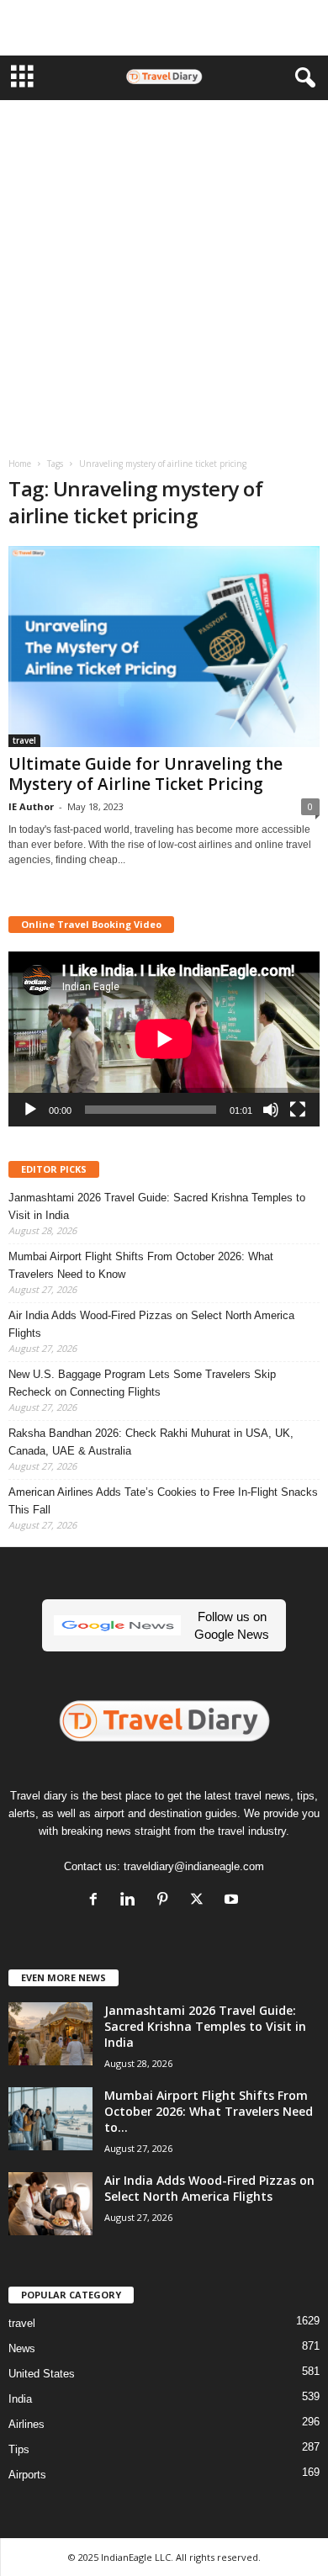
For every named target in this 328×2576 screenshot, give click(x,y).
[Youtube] (233, 1901)
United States (42, 2374)
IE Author (31, 806)
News (22, 2348)
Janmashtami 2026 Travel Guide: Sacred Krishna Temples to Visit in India (157, 1206)
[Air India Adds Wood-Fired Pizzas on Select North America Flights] (50, 2204)
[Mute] (271, 1110)
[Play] (30, 1110)
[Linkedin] (132, 1901)
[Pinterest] (166, 1901)
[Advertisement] (164, 28)
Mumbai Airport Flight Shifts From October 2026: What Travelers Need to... (209, 2111)
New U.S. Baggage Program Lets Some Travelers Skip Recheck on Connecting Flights (142, 1383)
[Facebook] (97, 1901)
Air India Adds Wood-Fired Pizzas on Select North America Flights (151, 1324)
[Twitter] (201, 1901)
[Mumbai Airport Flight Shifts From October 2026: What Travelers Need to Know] (50, 2119)
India (20, 2399)
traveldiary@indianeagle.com (194, 1866)
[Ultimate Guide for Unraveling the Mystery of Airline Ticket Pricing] (164, 647)
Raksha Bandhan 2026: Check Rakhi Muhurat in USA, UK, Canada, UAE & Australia (151, 1442)
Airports (27, 2475)
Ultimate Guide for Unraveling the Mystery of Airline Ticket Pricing (145, 774)
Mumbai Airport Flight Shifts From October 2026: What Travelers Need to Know (141, 1265)
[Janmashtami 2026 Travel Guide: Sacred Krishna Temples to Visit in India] (50, 2034)
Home (20, 464)
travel (24, 740)
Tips (19, 2449)
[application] (164, 1039)
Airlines (26, 2424)
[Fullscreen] (298, 1110)
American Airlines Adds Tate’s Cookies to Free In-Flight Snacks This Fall (163, 1501)
